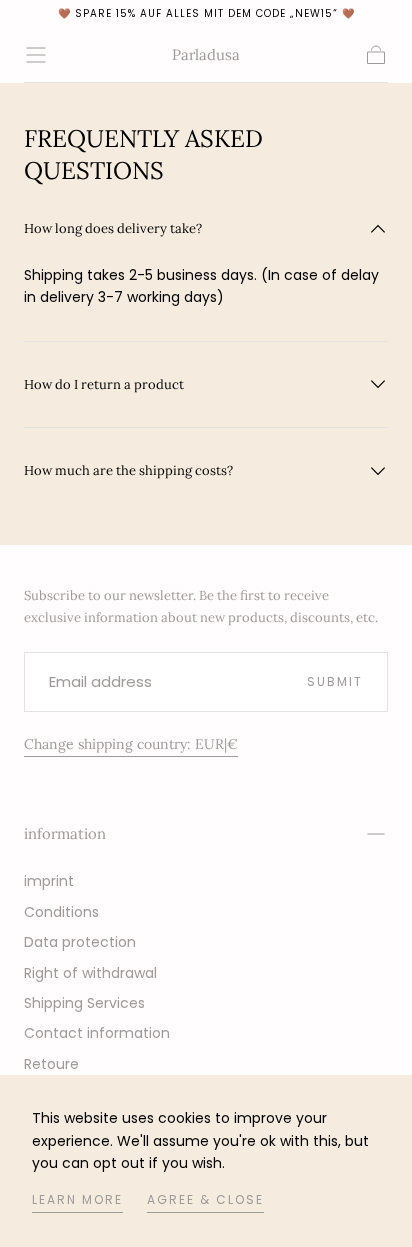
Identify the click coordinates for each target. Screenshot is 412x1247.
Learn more (77, 1199)
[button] (36, 55)
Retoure (51, 1064)
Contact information (97, 1033)
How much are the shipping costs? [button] (128, 470)
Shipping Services (84, 1003)
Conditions (61, 912)
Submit (335, 681)
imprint (49, 881)
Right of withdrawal (90, 973)
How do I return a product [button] (104, 384)
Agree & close (205, 1199)
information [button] (65, 833)
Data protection (80, 942)
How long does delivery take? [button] (113, 228)
